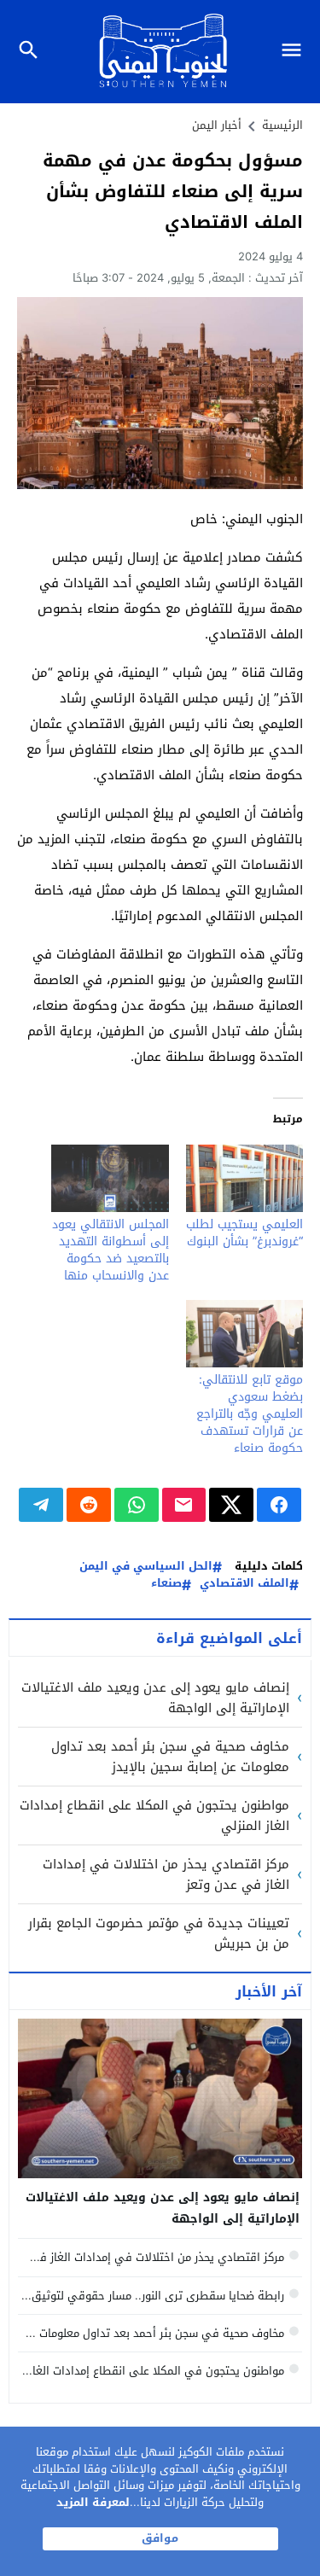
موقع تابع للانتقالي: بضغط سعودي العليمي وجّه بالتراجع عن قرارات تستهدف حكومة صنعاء (250, 1414)
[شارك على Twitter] (231, 1505)
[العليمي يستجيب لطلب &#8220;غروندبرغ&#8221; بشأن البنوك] (245, 1178)
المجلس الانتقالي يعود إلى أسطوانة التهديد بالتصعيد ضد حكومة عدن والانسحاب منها (111, 1250)
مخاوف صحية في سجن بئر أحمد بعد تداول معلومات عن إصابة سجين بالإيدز (170, 1757)
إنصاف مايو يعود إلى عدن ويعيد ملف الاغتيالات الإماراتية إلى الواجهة (155, 1698)
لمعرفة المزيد (93, 2502)
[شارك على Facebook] (279, 1505)
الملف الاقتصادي (244, 1584)
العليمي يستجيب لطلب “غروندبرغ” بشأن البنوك (244, 1233)
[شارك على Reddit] (89, 1505)
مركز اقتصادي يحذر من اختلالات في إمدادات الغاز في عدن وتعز (166, 1874)
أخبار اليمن (217, 125)
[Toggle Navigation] (296, 52)
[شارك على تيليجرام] (41, 1505)
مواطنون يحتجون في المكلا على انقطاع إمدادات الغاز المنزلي (154, 1815)
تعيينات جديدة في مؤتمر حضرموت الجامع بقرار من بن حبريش (159, 1933)
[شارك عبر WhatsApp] (137, 1505)
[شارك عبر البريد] (184, 1505)
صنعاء (166, 1584)
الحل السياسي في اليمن (146, 1567)
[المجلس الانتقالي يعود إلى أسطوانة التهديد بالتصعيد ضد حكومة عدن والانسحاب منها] (110, 1178)
